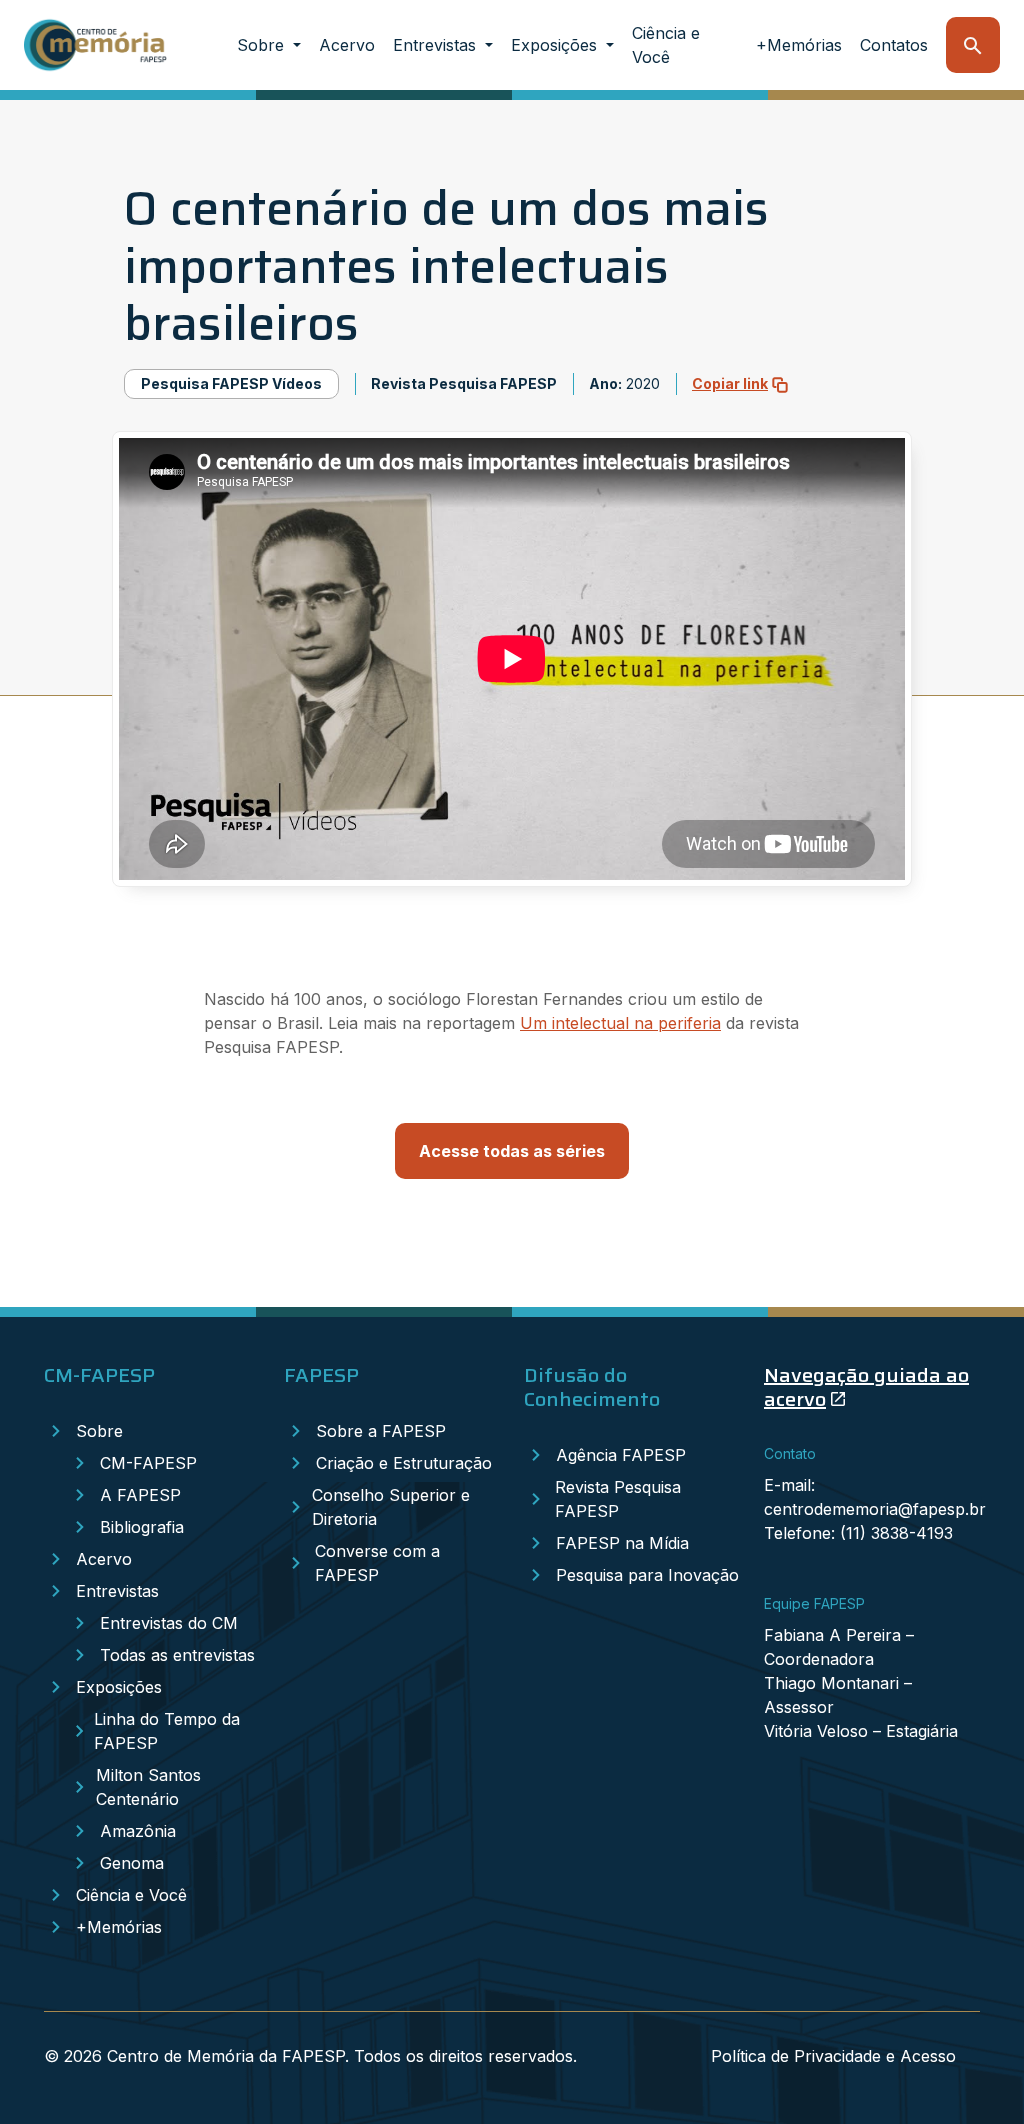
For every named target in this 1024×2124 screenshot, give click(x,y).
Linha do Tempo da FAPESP (167, 1731)
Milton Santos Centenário (148, 1787)
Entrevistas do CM (169, 1623)
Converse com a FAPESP (377, 1563)
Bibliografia (142, 1527)
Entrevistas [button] (437, 45)
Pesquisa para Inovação (647, 1575)
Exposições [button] (556, 45)
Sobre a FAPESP (381, 1431)
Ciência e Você (666, 45)
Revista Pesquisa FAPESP (618, 1499)
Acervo (347, 45)
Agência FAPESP (621, 1455)
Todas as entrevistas (177, 1655)
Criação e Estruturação (404, 1463)
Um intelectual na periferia (620, 1023)
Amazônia (138, 1831)
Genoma (132, 1863)
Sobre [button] (263, 45)
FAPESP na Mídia (622, 1543)
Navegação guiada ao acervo (866, 1387)
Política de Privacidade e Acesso (833, 2056)
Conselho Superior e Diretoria (391, 1507)
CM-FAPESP (148, 1463)
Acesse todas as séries (512, 1151)
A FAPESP (140, 1495)
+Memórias (799, 45)
